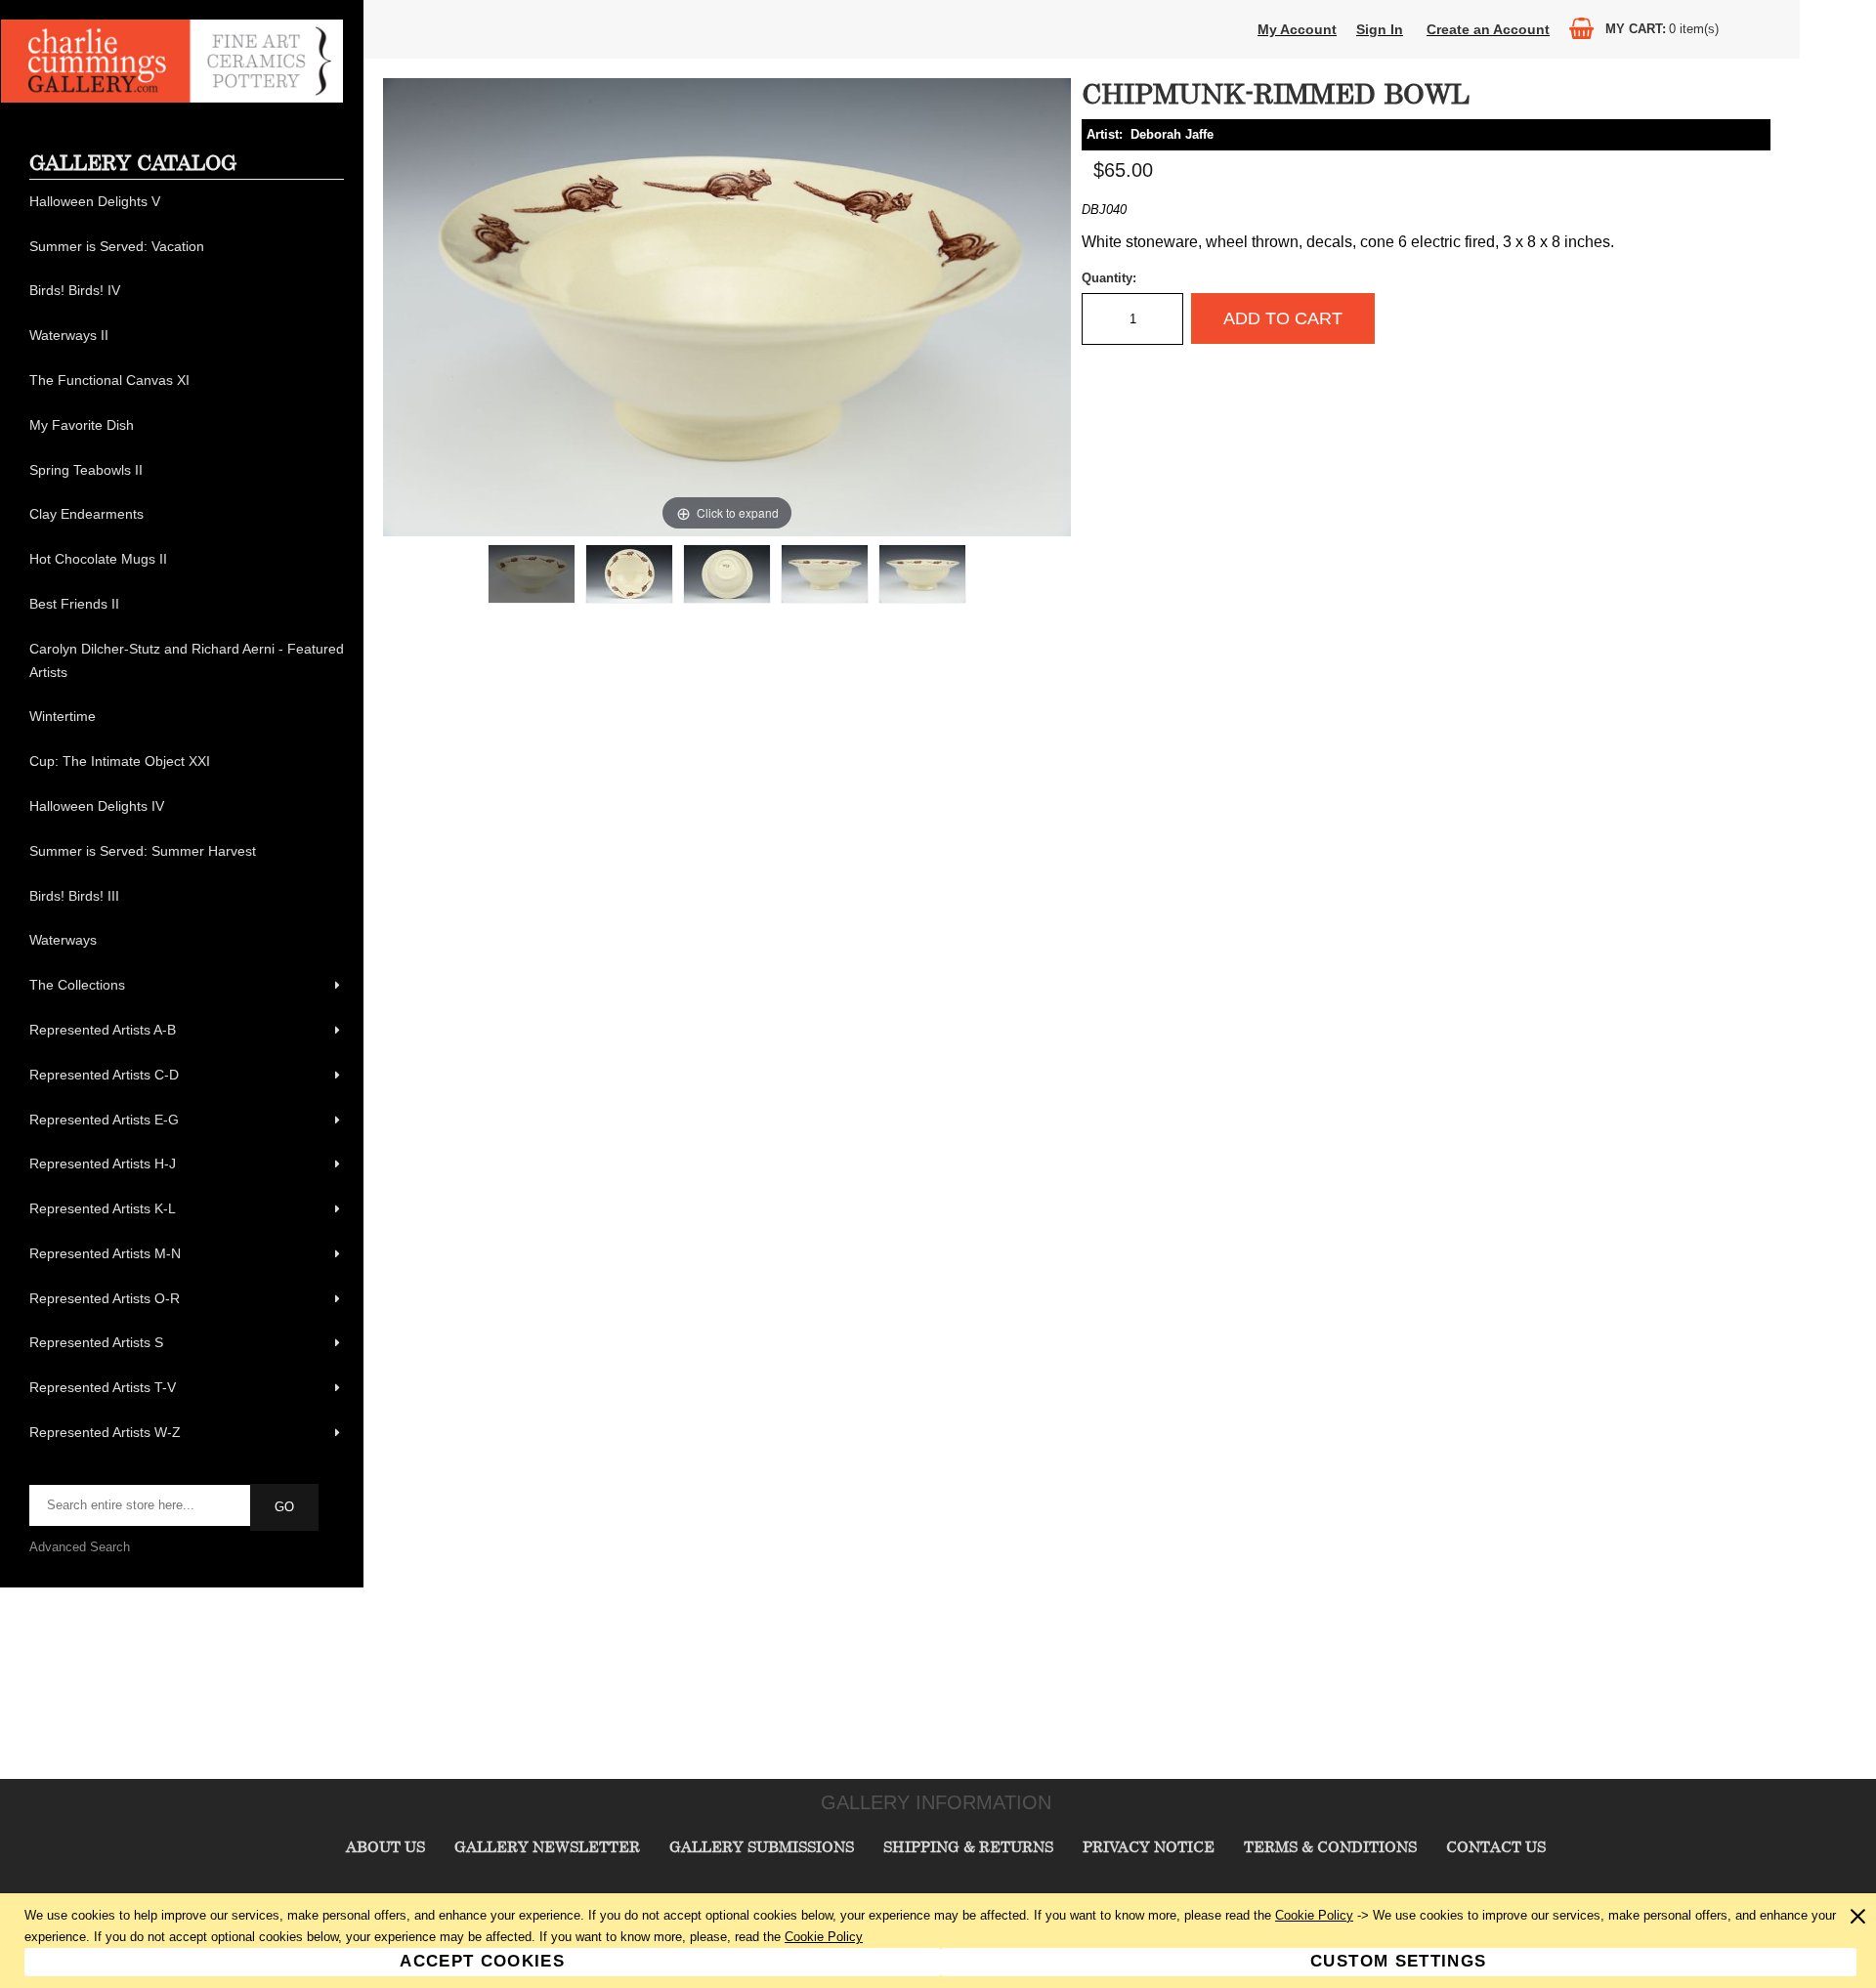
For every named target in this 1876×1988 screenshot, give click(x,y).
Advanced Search (80, 1547)
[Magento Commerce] (172, 98)
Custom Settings (1398, 1961)
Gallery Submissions (762, 1846)
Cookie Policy (1314, 1915)
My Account (1297, 29)
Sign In (1380, 29)
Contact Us (1496, 1846)
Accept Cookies (482, 1961)
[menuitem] (187, 202)
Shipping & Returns (968, 1846)
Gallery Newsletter (547, 1846)
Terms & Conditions (1330, 1846)
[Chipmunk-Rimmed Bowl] (532, 574)
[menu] (187, 818)
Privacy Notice (1149, 1846)
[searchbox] (141, 1505)
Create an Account (1488, 29)
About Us (385, 1846)
